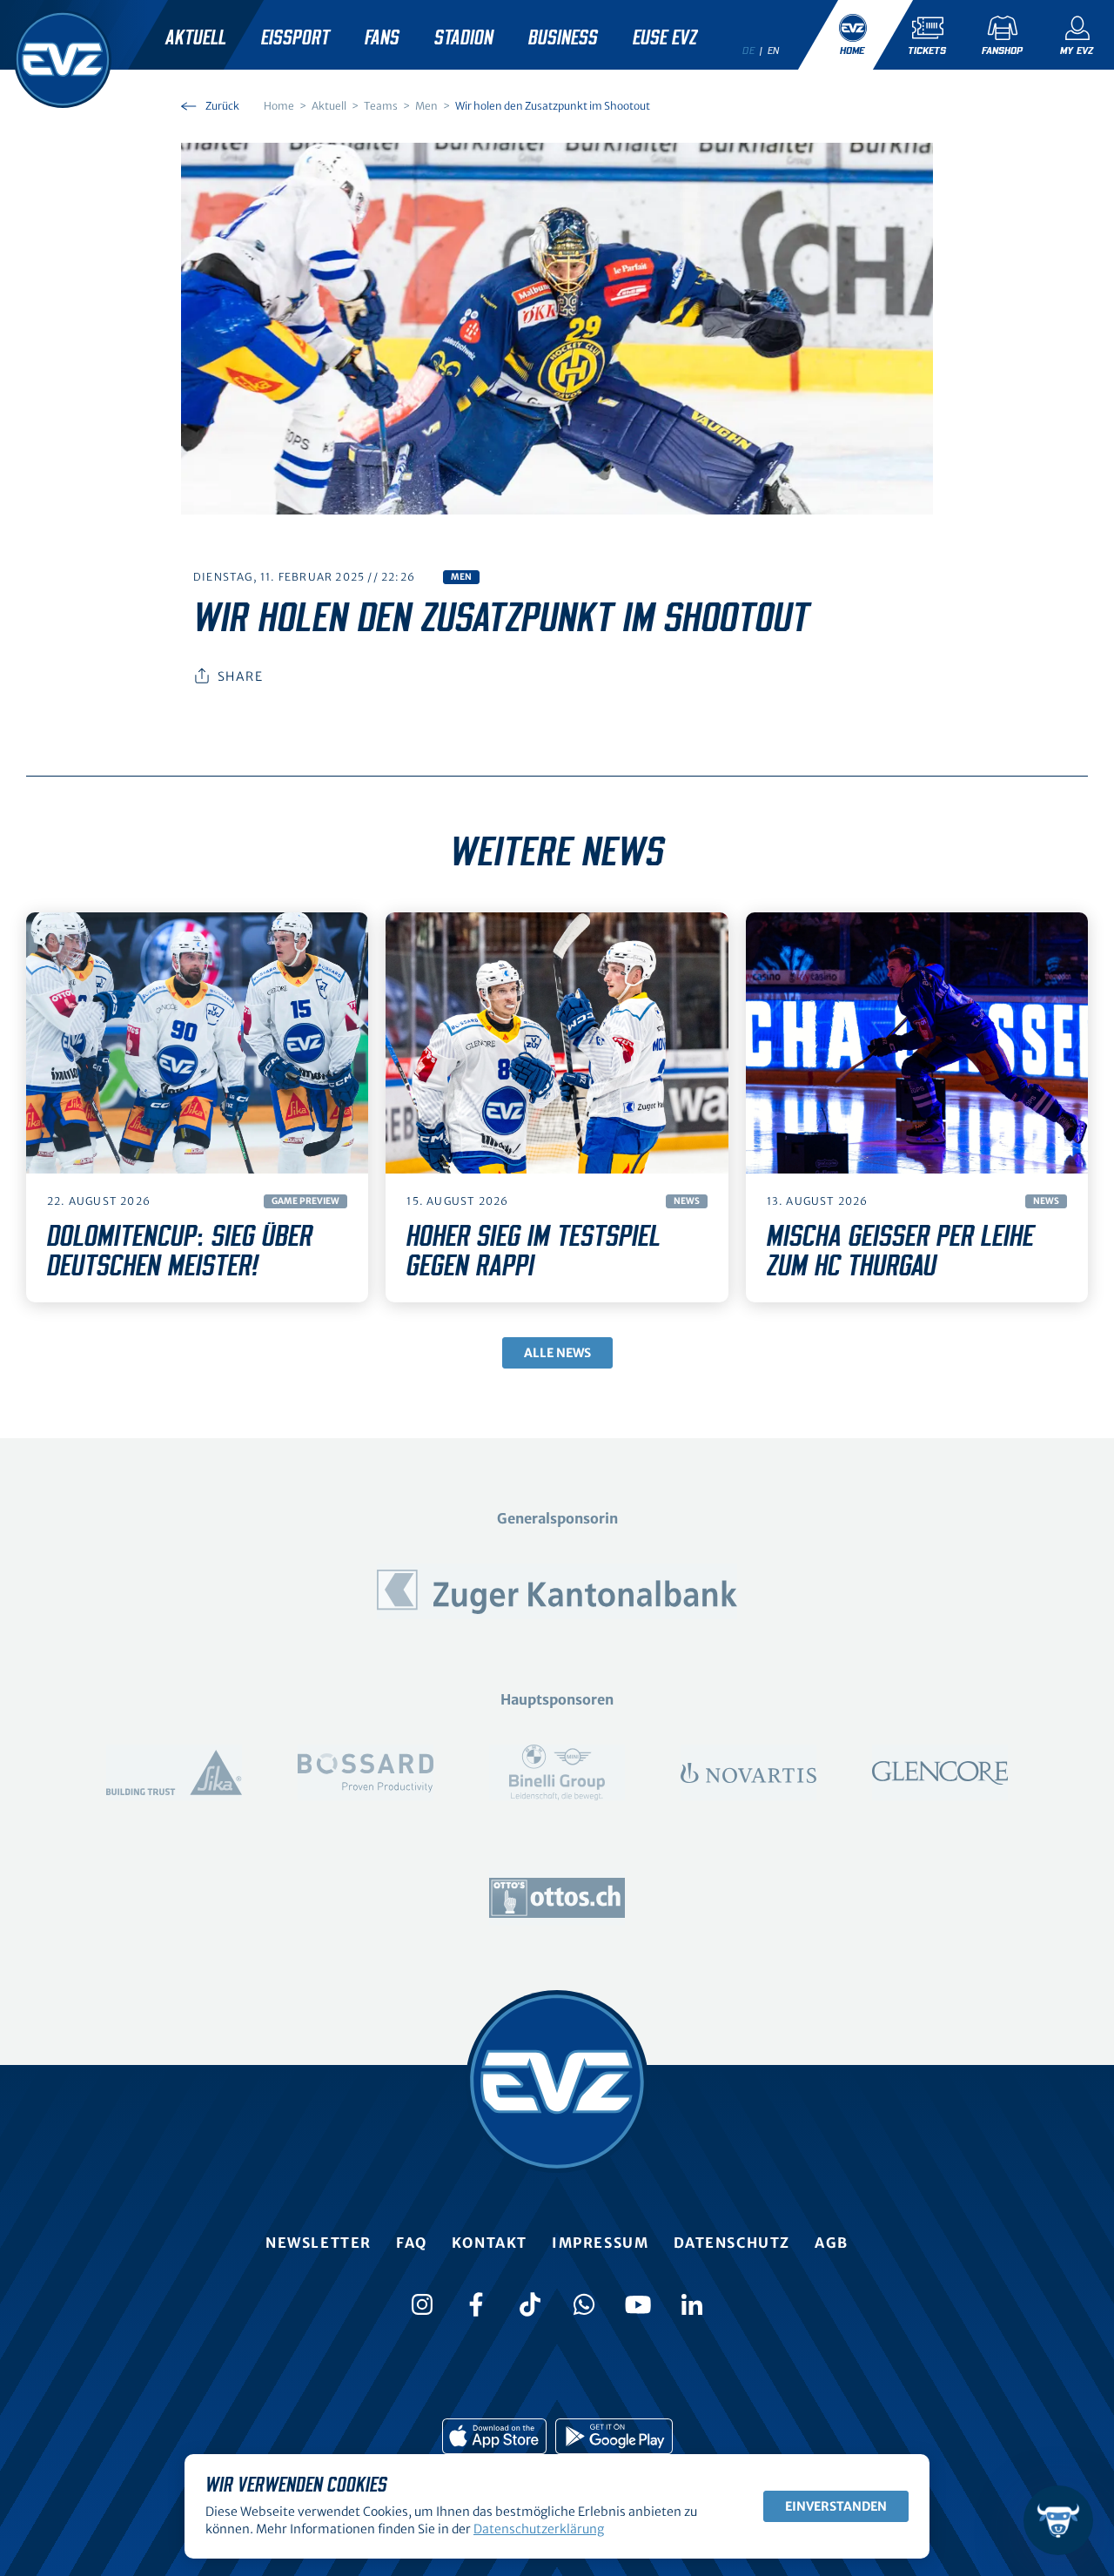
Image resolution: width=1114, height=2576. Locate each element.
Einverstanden (836, 2506)
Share (240, 676)
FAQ (412, 2243)
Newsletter (319, 2243)
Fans (382, 38)
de (748, 50)
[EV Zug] (63, 59)
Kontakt (490, 2243)
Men (461, 577)
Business (563, 38)
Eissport (295, 38)
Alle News (557, 1353)
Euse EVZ (665, 38)
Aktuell (196, 38)
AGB (832, 2243)
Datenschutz (732, 2243)
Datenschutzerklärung (539, 2529)
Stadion (464, 38)
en (774, 50)
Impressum (600, 2243)
